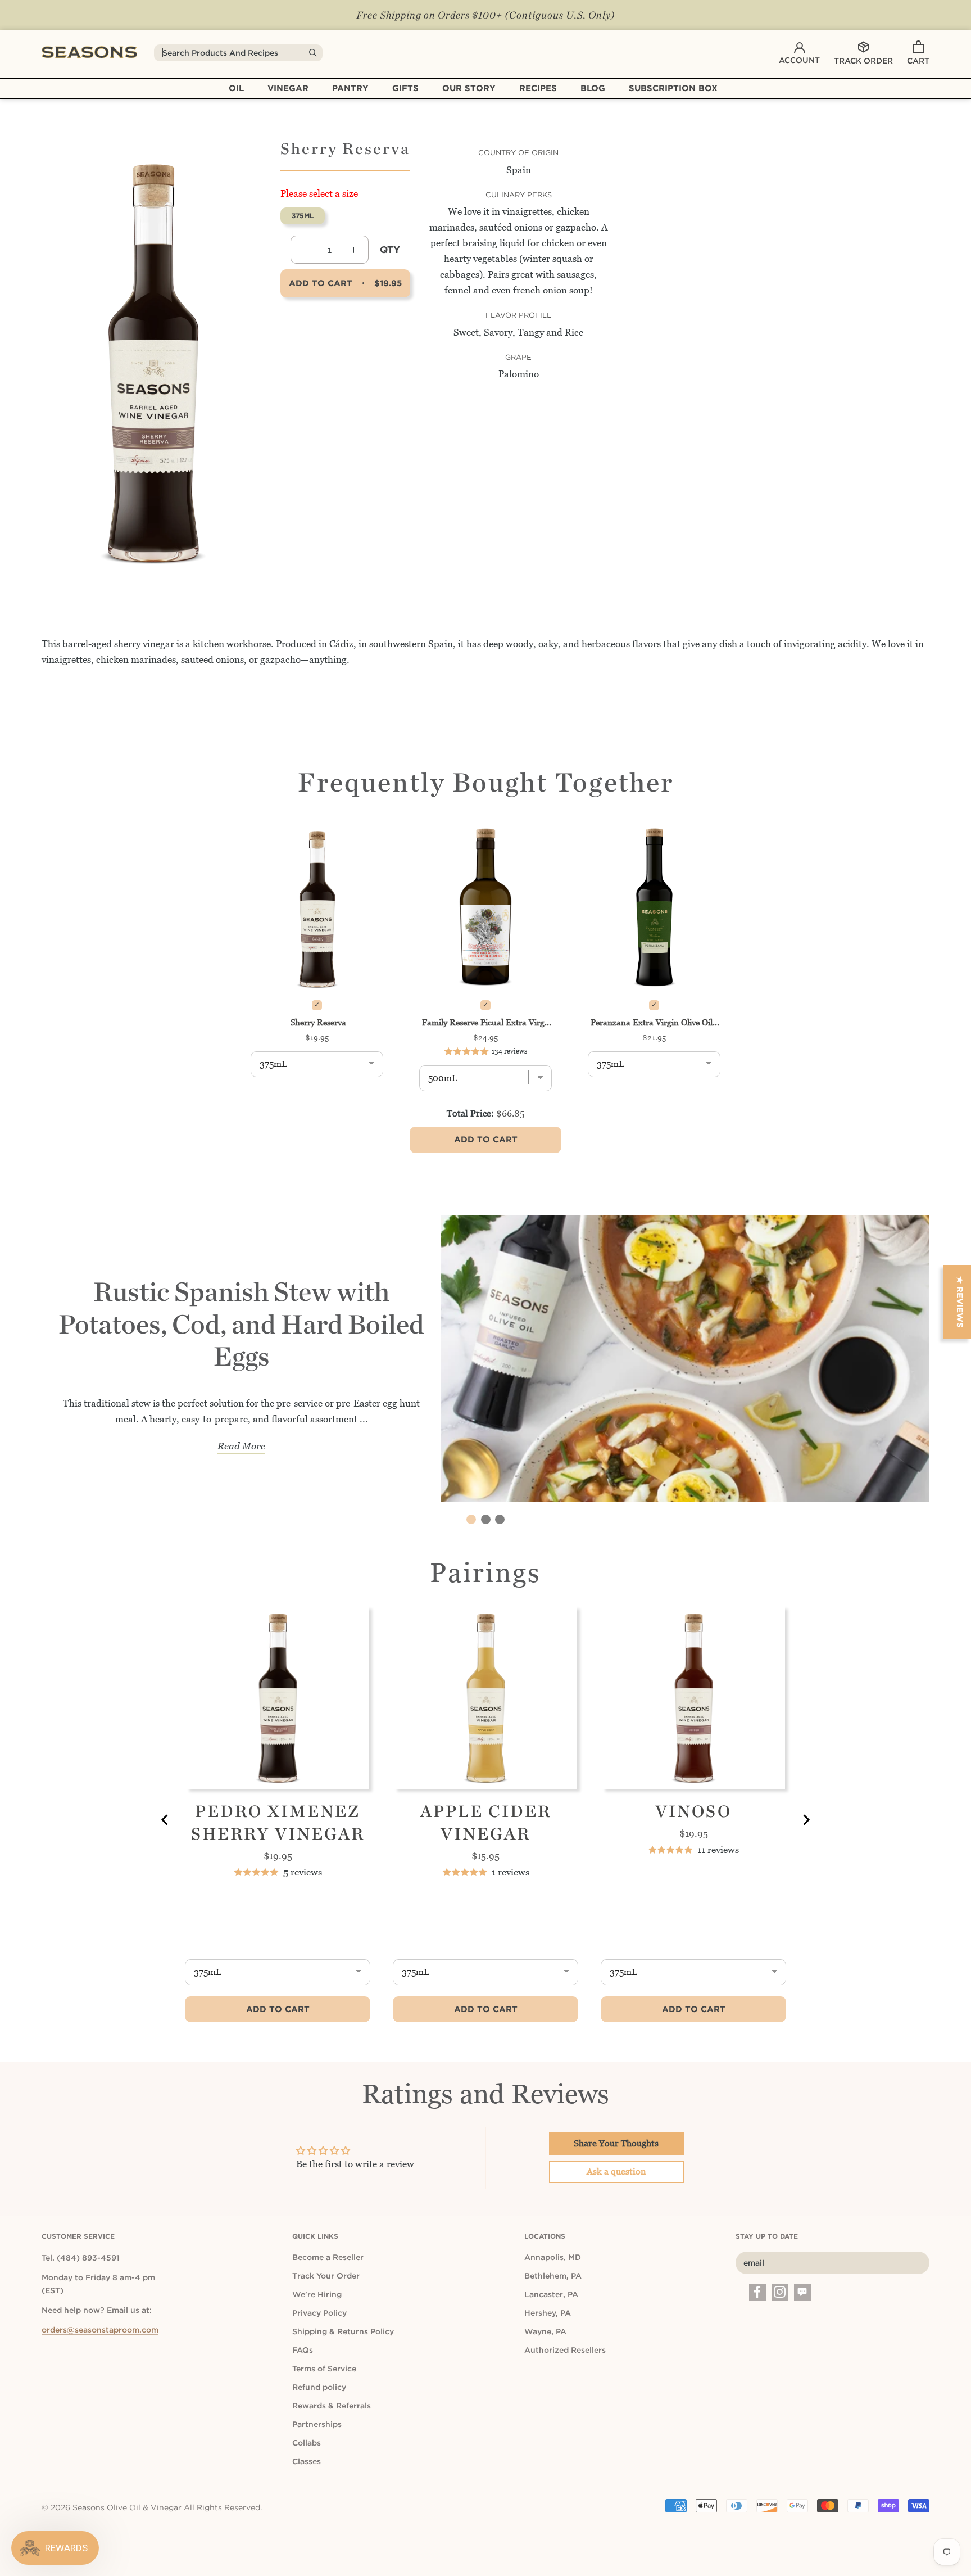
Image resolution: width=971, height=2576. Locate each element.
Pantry (350, 88)
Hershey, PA (548, 2313)
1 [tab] (471, 1519)
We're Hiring (317, 2294)
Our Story (469, 88)
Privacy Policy (319, 2313)
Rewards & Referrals (332, 2406)
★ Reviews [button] (960, 1302)
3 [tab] (500, 1519)
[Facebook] (757, 2292)
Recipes (538, 88)
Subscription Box (673, 88)
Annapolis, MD (553, 2257)
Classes (307, 2461)
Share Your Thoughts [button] (616, 2143)
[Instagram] (780, 2292)
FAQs (303, 2350)
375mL (303, 215)
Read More (241, 1446)
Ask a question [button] (616, 2171)
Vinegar (288, 88)
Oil (236, 88)
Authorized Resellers (565, 2350)
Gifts (405, 88)
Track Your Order (326, 2276)
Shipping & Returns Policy (343, 2331)
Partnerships (317, 2424)
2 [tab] (486, 1519)
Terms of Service (324, 2369)
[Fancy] (802, 2292)
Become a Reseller (328, 2257)
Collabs (307, 2443)
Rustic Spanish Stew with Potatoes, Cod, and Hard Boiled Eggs (241, 1324)
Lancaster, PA (551, 2294)
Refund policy (319, 2387)
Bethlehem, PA (553, 2276)
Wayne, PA (545, 2331)
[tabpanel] (485, 1365)
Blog (593, 88)
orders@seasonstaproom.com (100, 2330)
